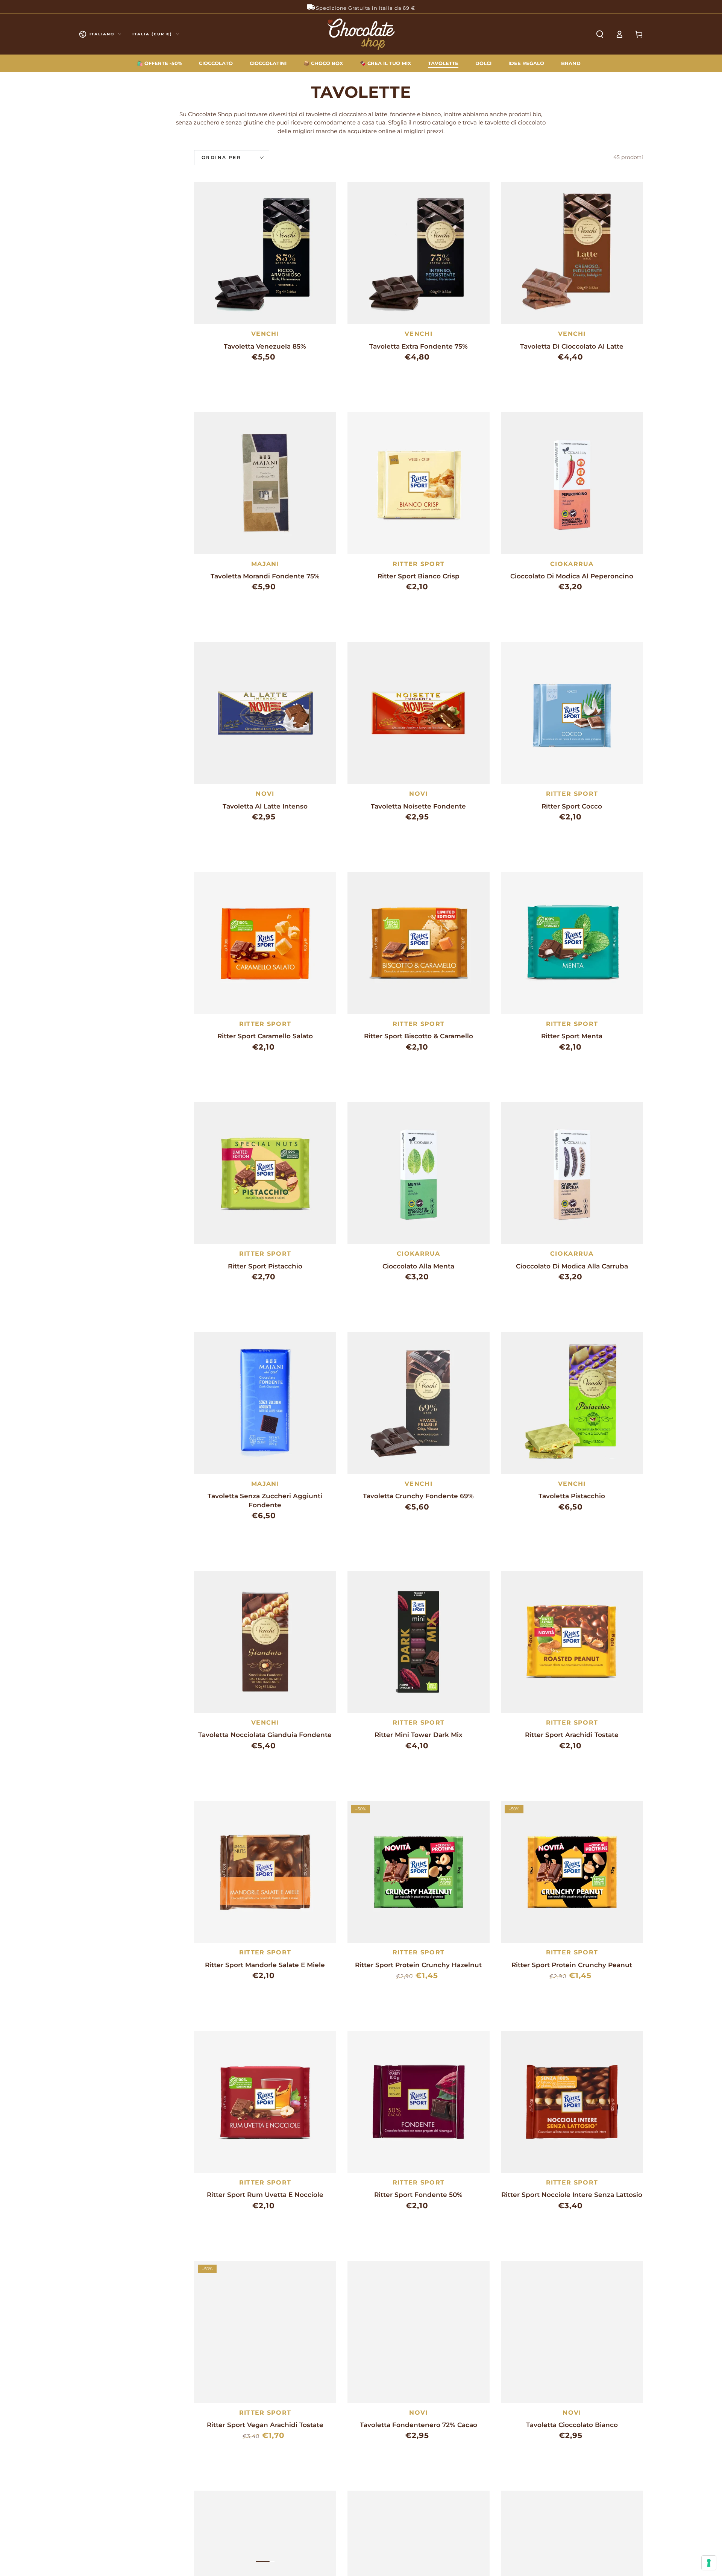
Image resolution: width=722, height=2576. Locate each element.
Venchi (265, 334)
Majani (265, 564)
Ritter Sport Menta (572, 1036)
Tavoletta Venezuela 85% (265, 346)
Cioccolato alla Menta (418, 1266)
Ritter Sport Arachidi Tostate (572, 1735)
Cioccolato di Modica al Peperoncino (572, 576)
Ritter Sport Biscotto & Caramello (419, 1036)
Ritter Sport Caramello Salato (265, 1036)
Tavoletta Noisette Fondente (418, 806)
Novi (265, 794)
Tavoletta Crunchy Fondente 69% (418, 1496)
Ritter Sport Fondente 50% (418, 2195)
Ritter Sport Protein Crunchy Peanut (572, 1965)
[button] (600, 34)
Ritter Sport (419, 564)
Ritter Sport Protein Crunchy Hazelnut (418, 1965)
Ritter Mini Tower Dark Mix (419, 1735)
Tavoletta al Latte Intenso (265, 806)
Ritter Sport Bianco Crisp (419, 576)
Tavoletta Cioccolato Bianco (572, 2425)
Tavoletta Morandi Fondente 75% (265, 576)
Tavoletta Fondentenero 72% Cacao (419, 2425)
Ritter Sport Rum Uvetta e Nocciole (265, 2195)
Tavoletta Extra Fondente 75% (419, 346)
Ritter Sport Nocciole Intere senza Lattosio (572, 2195)
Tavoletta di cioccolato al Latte (572, 346)
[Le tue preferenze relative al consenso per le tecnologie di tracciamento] (709, 2563)
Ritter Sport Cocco (572, 806)
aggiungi (286, 376)
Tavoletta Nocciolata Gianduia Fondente (265, 1735)
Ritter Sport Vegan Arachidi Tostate (265, 2425)
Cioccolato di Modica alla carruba (572, 1266)
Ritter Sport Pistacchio (265, 1266)
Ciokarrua (572, 564)
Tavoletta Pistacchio (572, 1496)
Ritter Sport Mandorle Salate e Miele (265, 1965)
